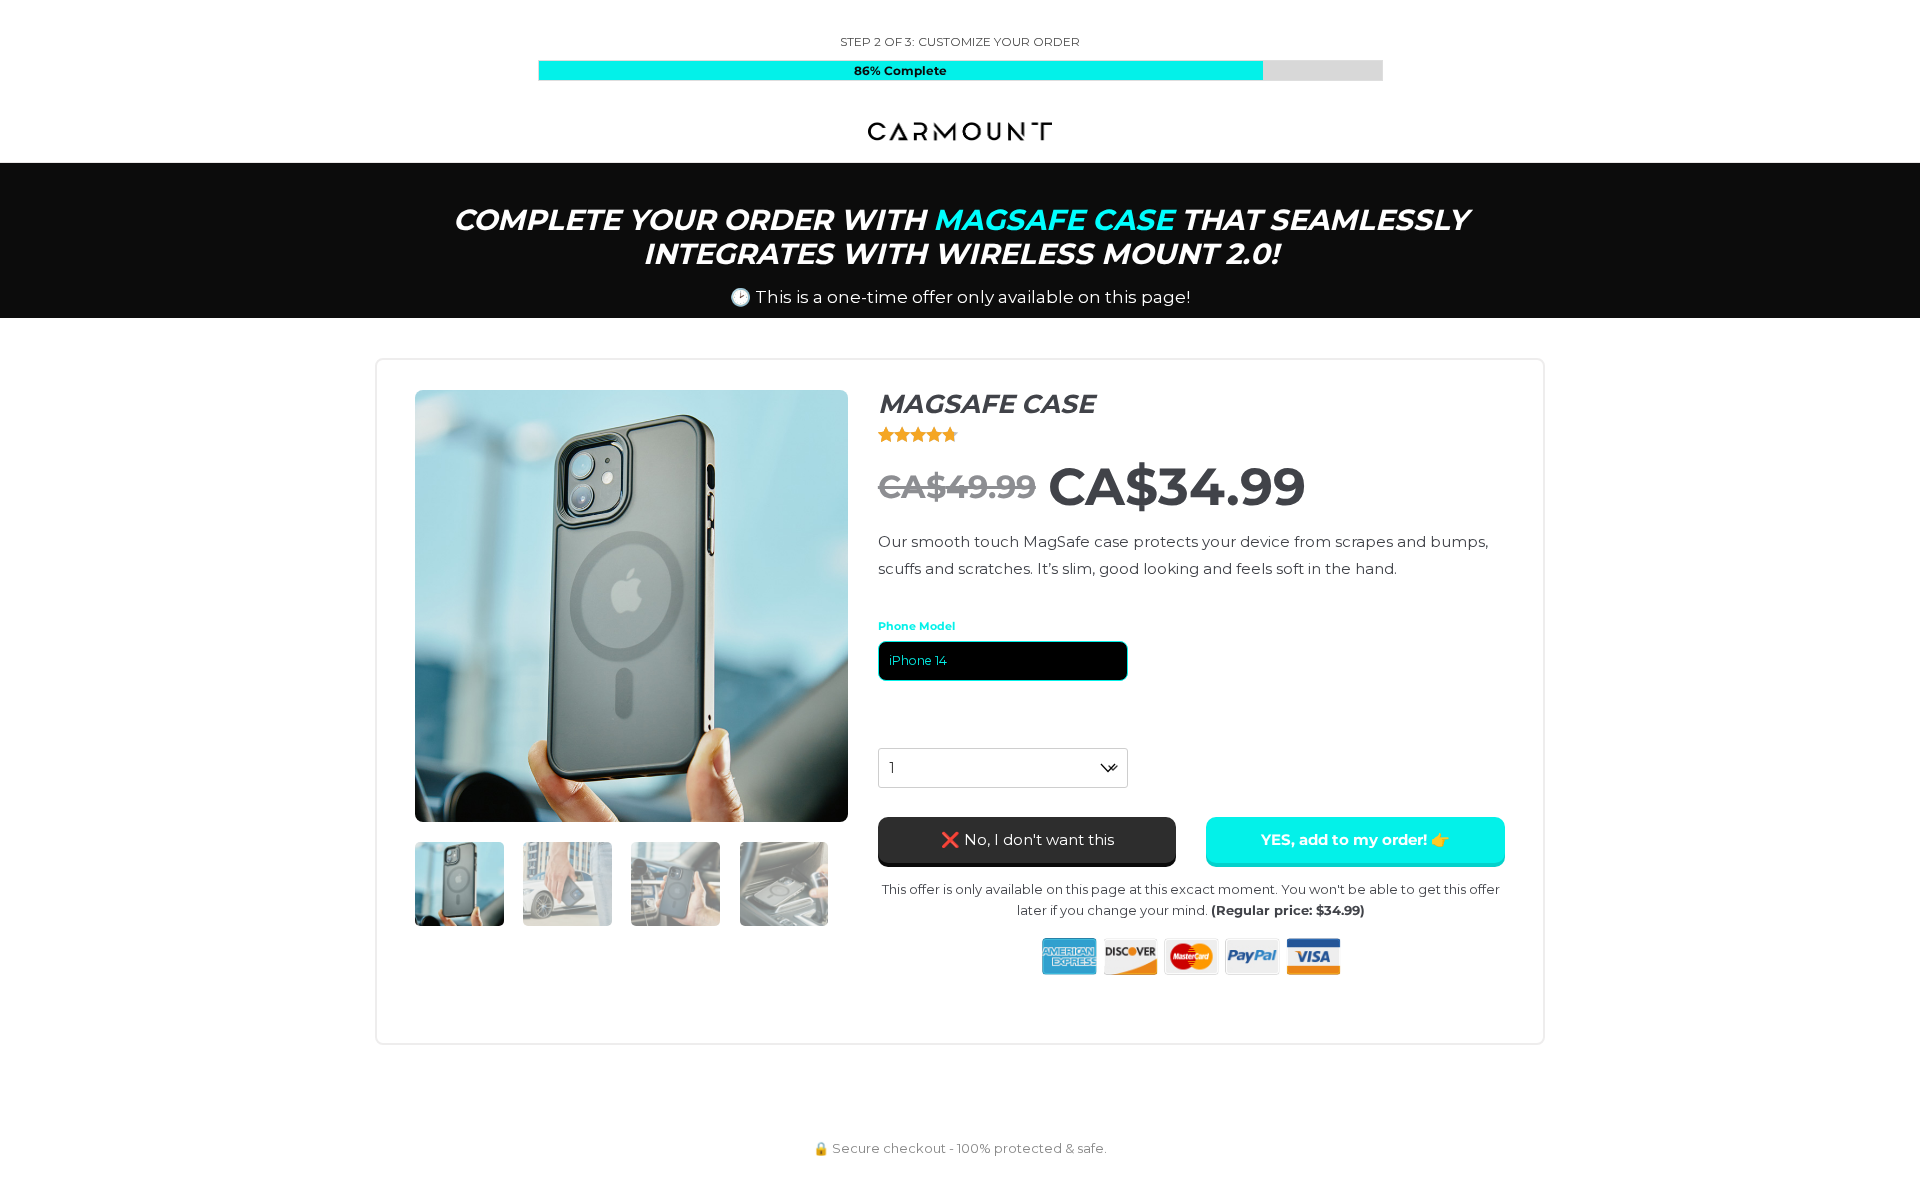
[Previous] (449, 602)
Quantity (908, 736)
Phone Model (916, 626)
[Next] (814, 602)
